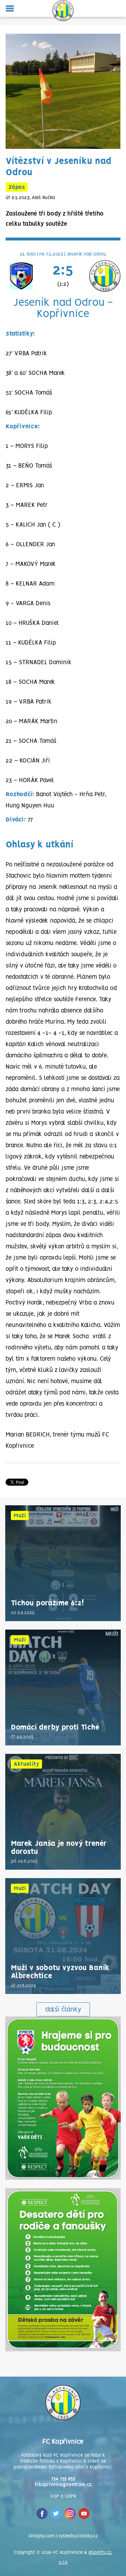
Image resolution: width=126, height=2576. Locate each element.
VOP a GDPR (63, 2496)
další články (63, 2010)
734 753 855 (63, 2479)
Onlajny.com (41, 2536)
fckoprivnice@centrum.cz (63, 2485)
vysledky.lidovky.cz (78, 2536)
